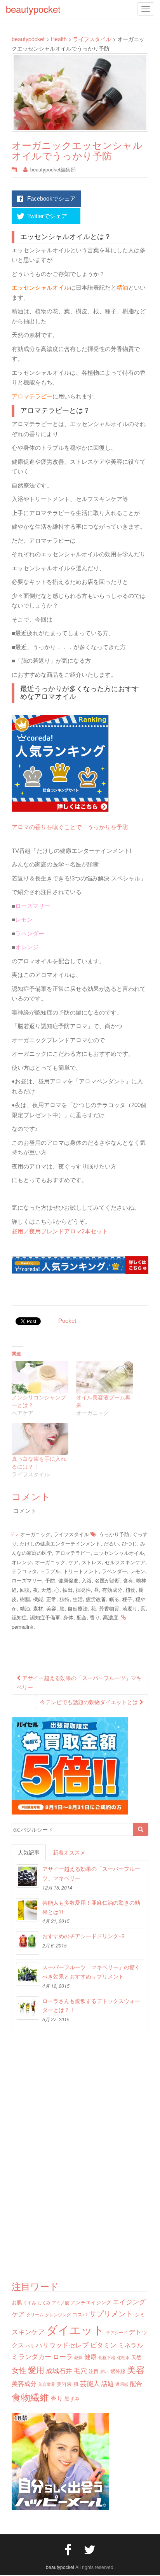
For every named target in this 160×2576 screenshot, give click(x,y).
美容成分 (24, 2383)
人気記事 (29, 1852)
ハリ (30, 2346)
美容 (51, 1608)
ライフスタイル (92, 39)
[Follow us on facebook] (68, 2549)
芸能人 (90, 2383)
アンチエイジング (91, 2302)
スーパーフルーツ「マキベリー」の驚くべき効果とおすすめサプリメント (91, 1972)
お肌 (17, 2302)
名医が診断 (107, 1580)
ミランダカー (31, 2356)
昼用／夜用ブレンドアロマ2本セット (60, 1231)
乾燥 (78, 2357)
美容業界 (47, 2384)
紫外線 (118, 2371)
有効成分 (112, 1590)
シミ (140, 2314)
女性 (19, 2370)
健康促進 (68, 1580)
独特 (64, 1599)
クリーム (35, 2315)
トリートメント (81, 1571)
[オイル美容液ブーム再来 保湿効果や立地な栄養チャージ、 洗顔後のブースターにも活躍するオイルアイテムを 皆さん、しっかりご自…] (104, 1377)
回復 (25, 1590)
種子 (127, 1599)
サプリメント (111, 2313)
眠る (114, 1599)
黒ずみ (72, 2399)
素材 (38, 1608)
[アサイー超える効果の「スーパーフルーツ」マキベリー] (28, 1876)
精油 (25, 1608)
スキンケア (28, 2331)
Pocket (67, 1321)
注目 (94, 2371)
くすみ (30, 2303)
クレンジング (58, 2315)
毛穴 (80, 2370)
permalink (23, 1627)
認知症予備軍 (45, 1617)
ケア (73, 1562)
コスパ (80, 2314)
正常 (51, 1599)
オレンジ (22, 1562)
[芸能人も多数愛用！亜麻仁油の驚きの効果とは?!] (28, 1910)
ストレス (92, 1562)
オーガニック (35, 1534)
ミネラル (130, 2345)
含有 (128, 1580)
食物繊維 (30, 2397)
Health (59, 39)
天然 (46, 1590)
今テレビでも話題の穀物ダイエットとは (90, 1702)
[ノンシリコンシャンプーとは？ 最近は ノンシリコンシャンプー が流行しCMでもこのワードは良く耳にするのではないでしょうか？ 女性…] (40, 1377)
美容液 (64, 2384)
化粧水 (123, 2357)
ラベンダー (114, 1571)
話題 (108, 2383)
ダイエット (75, 2329)
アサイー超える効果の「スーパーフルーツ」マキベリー (79, 1682)
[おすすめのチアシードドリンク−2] (28, 1943)
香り (95, 1617)
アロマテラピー (73, 1553)
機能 (38, 1599)
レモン (138, 1571)
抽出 (68, 1590)
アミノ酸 (61, 2303)
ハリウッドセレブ (62, 2345)
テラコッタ (24, 1571)
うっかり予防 (114, 1534)
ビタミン (103, 2345)
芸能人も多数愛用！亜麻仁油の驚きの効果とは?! (91, 1907)
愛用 (36, 2370)
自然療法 (78, 1608)
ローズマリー (27, 1580)
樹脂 (25, 1599)
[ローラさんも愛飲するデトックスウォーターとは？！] (28, 2008)
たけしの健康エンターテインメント (60, 1543)
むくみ (44, 2303)
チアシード (117, 2332)
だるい (111, 1543)
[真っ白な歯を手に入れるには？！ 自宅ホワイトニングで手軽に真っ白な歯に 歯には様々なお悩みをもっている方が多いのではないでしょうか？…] (40, 1439)
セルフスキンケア (125, 1562)
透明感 (122, 2384)
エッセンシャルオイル (119, 1553)
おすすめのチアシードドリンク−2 (83, 1936)
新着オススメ (69, 1852)
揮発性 (83, 1590)
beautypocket (28, 39)
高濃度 (110, 1617)
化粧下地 (107, 2357)
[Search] (141, 1829)
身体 (68, 1617)
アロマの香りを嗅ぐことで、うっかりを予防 (70, 827)
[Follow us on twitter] (90, 2549)
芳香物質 (109, 1608)
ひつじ (130, 1543)
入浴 (87, 1580)
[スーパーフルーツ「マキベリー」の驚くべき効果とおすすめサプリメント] (28, 1974)
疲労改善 (96, 1599)
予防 (50, 1580)
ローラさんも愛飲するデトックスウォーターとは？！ (91, 2005)
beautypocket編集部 (56, 169)
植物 (130, 1590)
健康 (90, 2356)
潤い (104, 2371)
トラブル (50, 1571)
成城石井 (59, 2370)
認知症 (19, 1617)
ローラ (63, 2356)
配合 (82, 1617)
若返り (130, 1608)
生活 (78, 1599)
